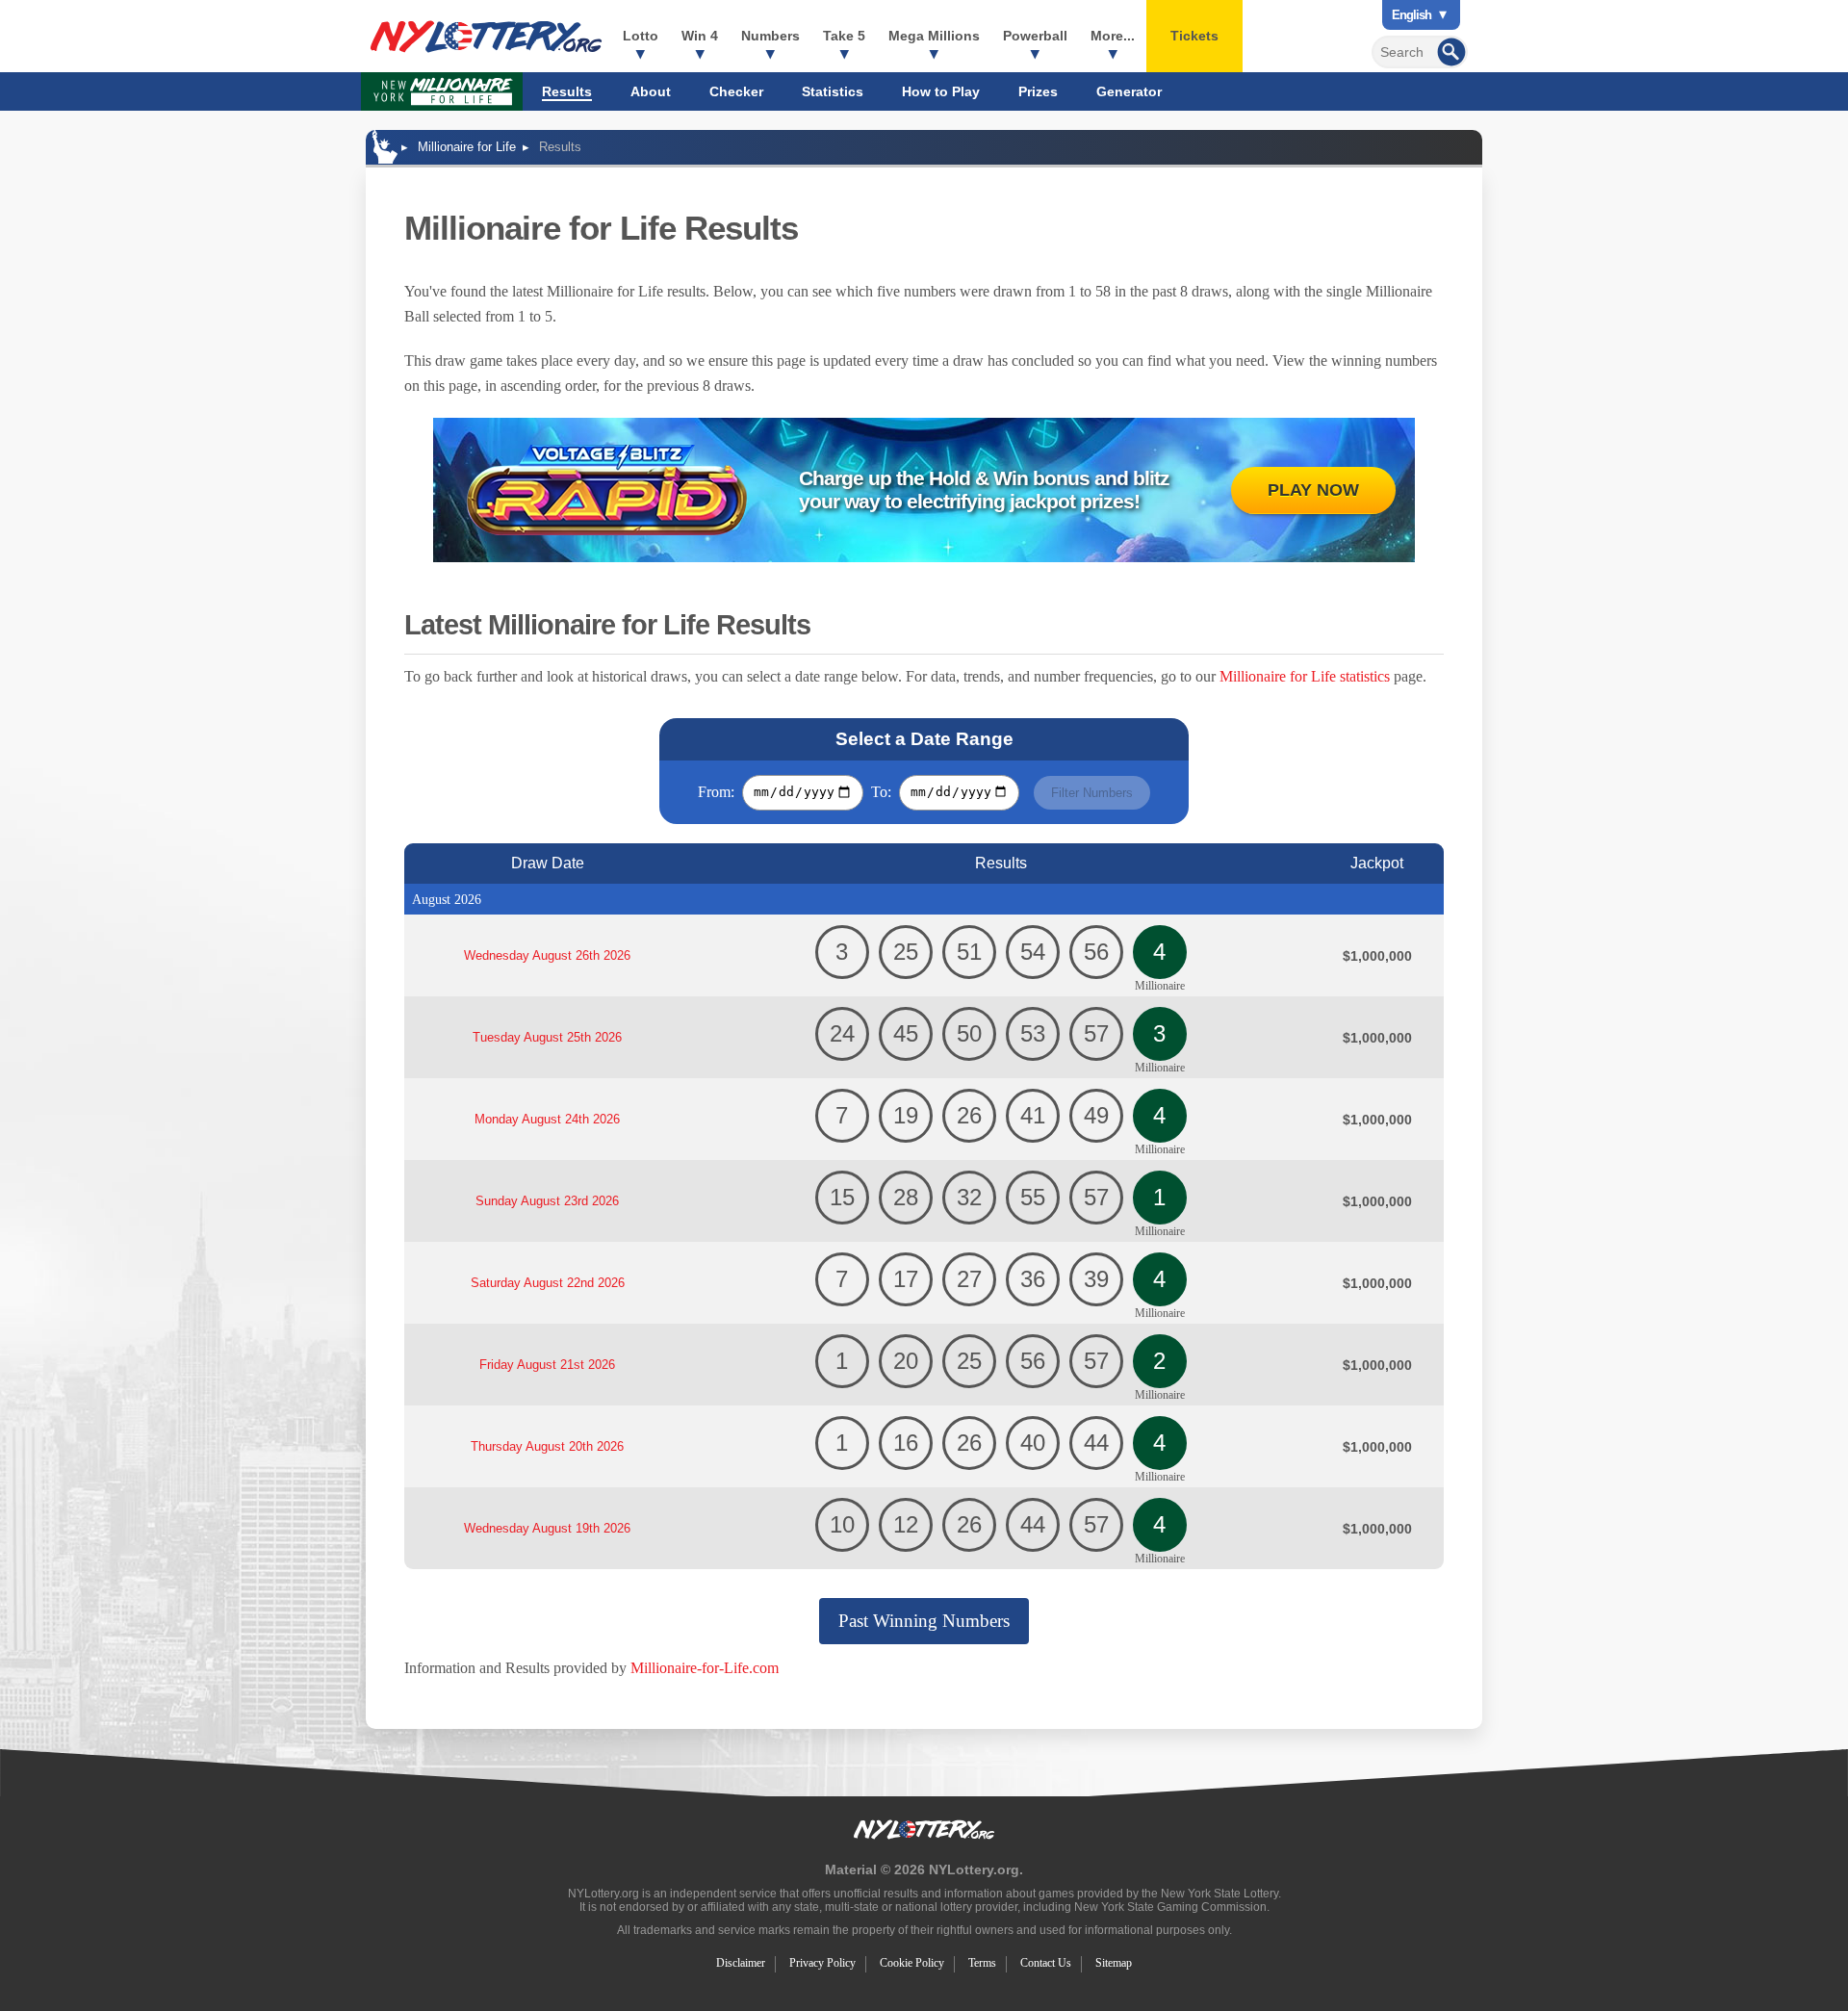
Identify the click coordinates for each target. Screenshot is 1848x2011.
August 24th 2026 (547, 1119)
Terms (982, 1963)
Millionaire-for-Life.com (705, 1668)
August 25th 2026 (547, 1037)
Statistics (833, 91)
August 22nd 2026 (548, 1283)
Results (567, 91)
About (651, 91)
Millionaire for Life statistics (1305, 676)
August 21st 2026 (547, 1365)
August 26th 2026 (547, 955)
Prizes (1038, 91)
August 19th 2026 (547, 1528)
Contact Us (1046, 1963)
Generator (1129, 91)
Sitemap (1114, 1963)
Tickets (1194, 36)
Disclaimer (741, 1963)
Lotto (641, 36)
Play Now (1313, 490)
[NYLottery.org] (486, 37)
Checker (736, 91)
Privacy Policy (822, 1963)
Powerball (1035, 36)
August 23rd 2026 (547, 1201)
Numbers (770, 36)
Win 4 (700, 36)
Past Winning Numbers (924, 1621)
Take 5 (844, 36)
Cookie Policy (912, 1963)
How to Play (941, 91)
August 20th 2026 (547, 1446)
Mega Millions (934, 36)
